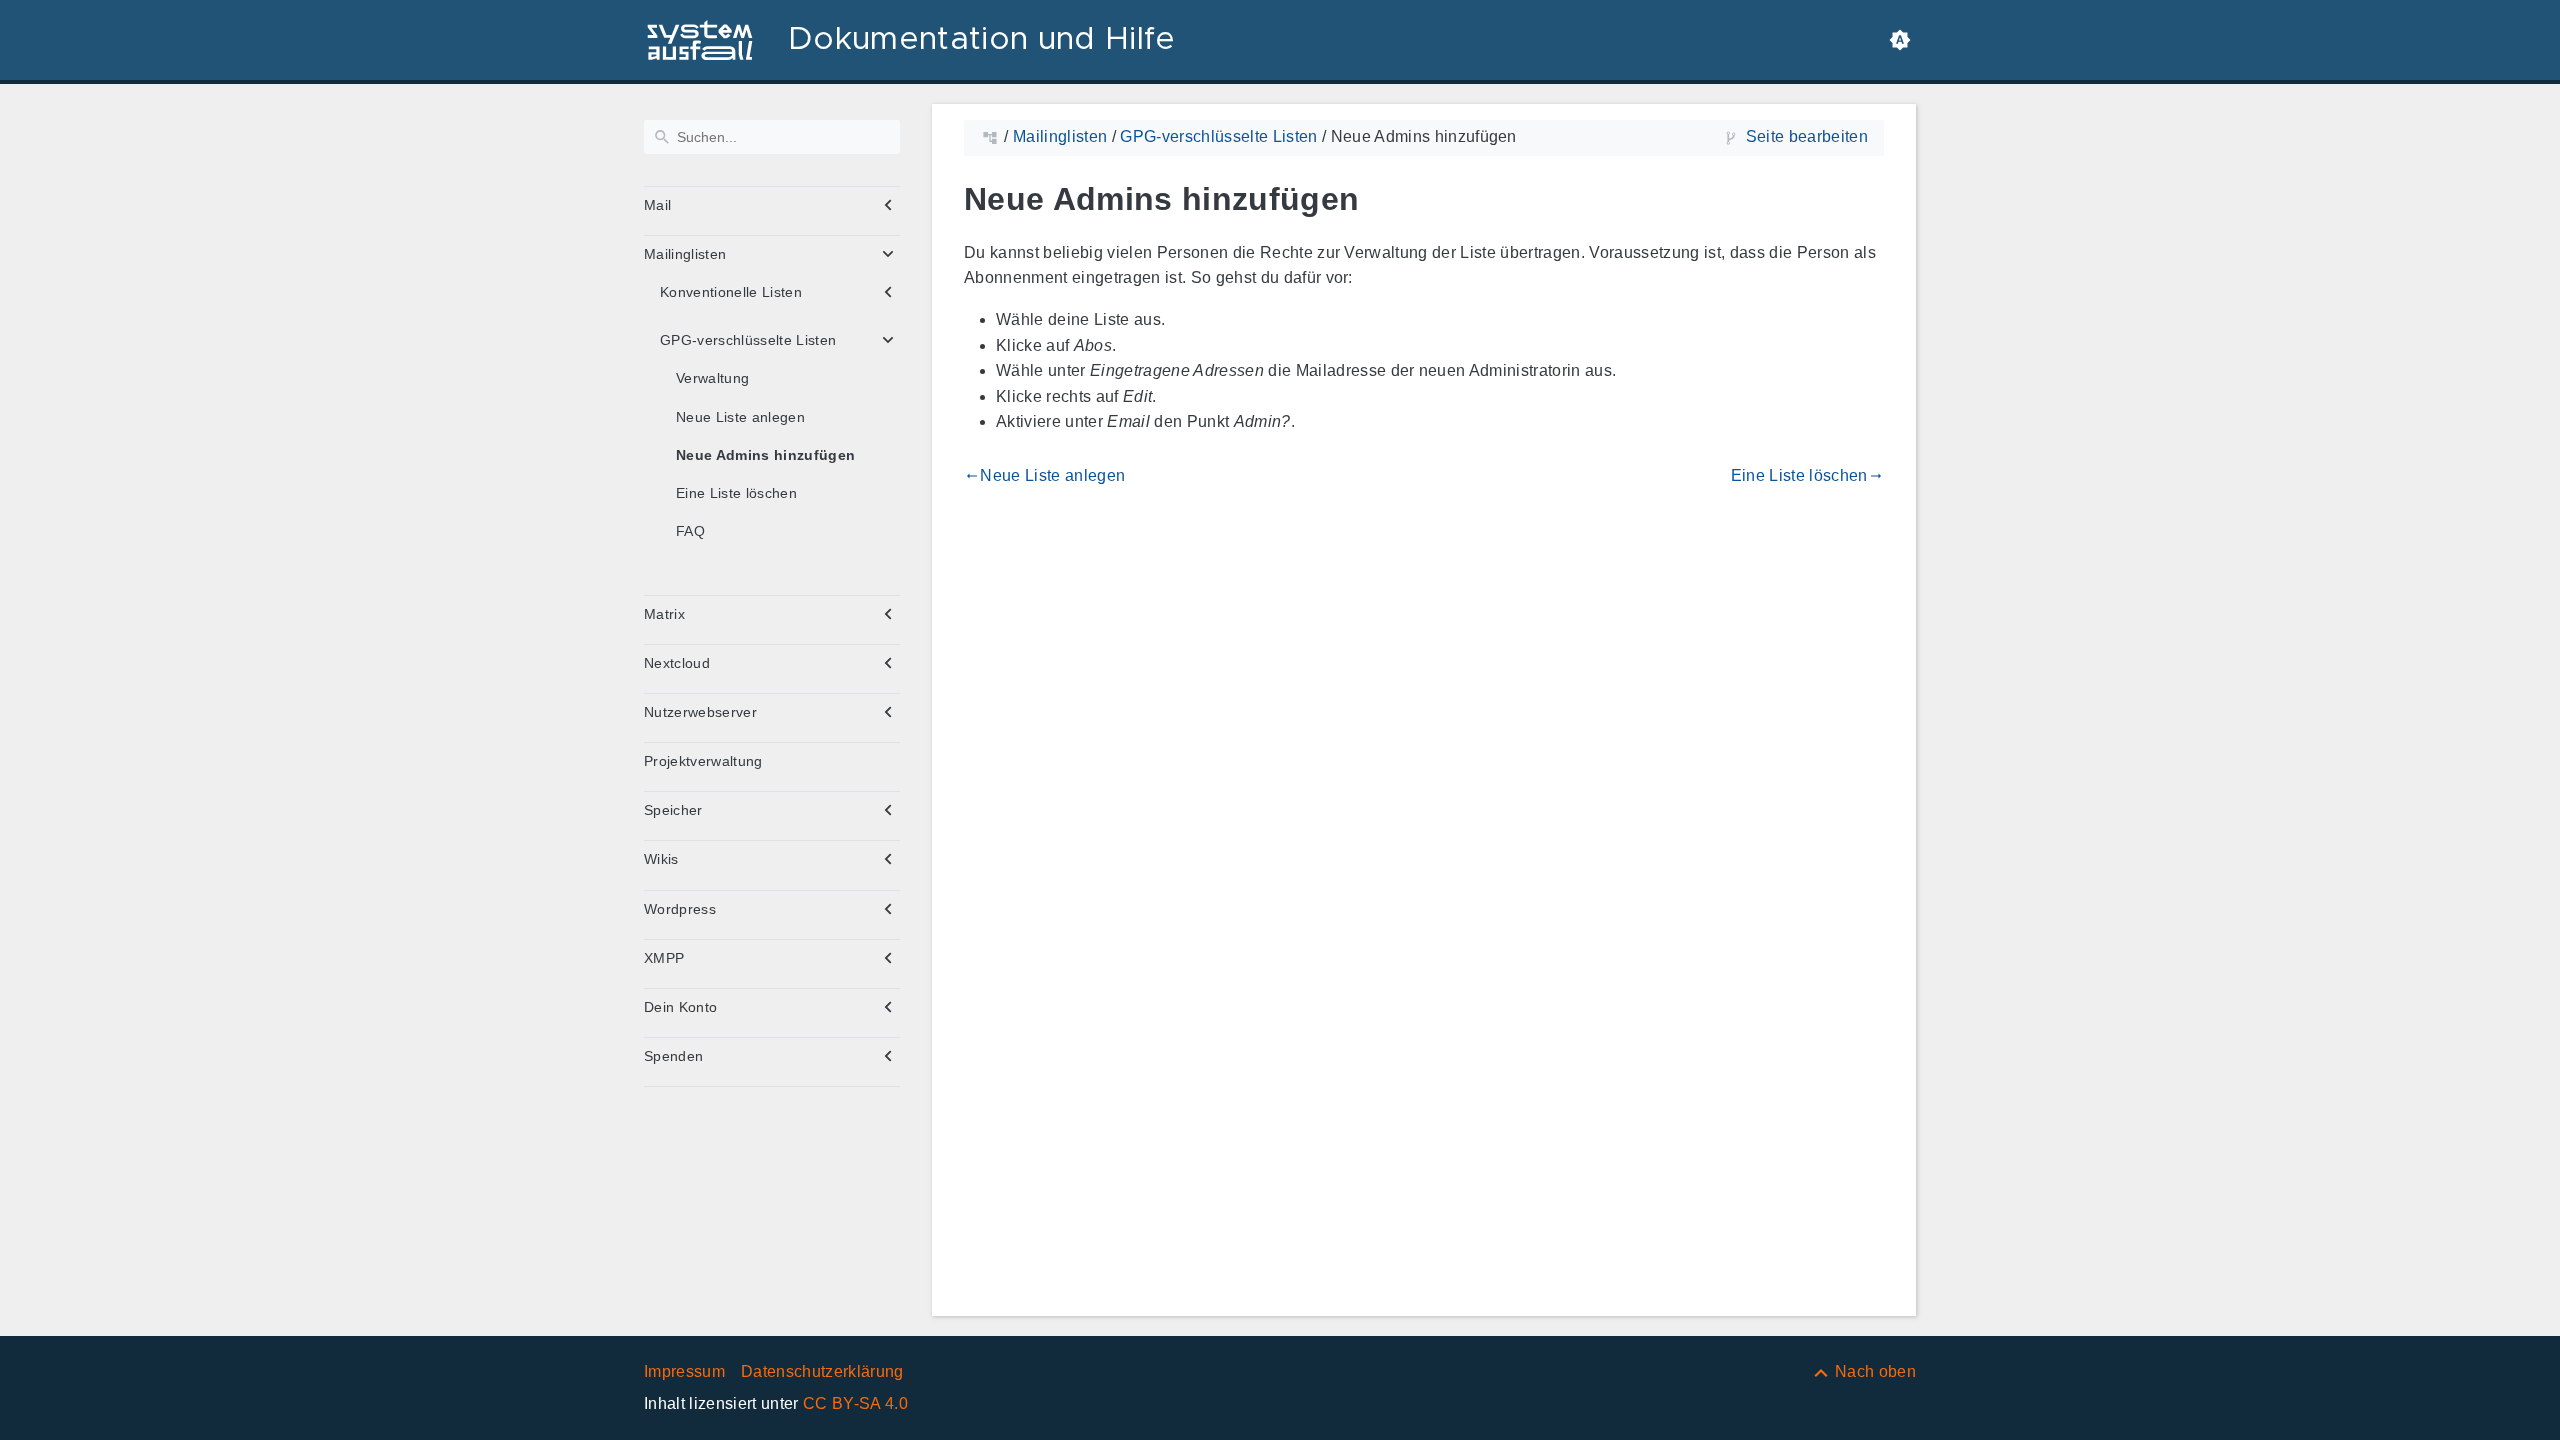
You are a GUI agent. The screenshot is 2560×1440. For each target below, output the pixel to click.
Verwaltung (712, 378)
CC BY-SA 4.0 (855, 1403)
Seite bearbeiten (1807, 136)
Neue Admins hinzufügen (765, 455)
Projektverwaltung (703, 761)
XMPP (664, 958)
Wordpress (680, 909)
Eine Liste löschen (736, 493)
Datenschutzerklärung (822, 1371)
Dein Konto (680, 1007)
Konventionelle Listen (731, 292)
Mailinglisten (685, 254)
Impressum (684, 1371)
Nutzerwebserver (700, 712)
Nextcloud (677, 663)
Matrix (664, 614)
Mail (657, 205)
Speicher (673, 810)
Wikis (661, 859)
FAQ (690, 531)
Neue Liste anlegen (740, 417)
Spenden (673, 1056)
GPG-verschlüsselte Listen (748, 340)
